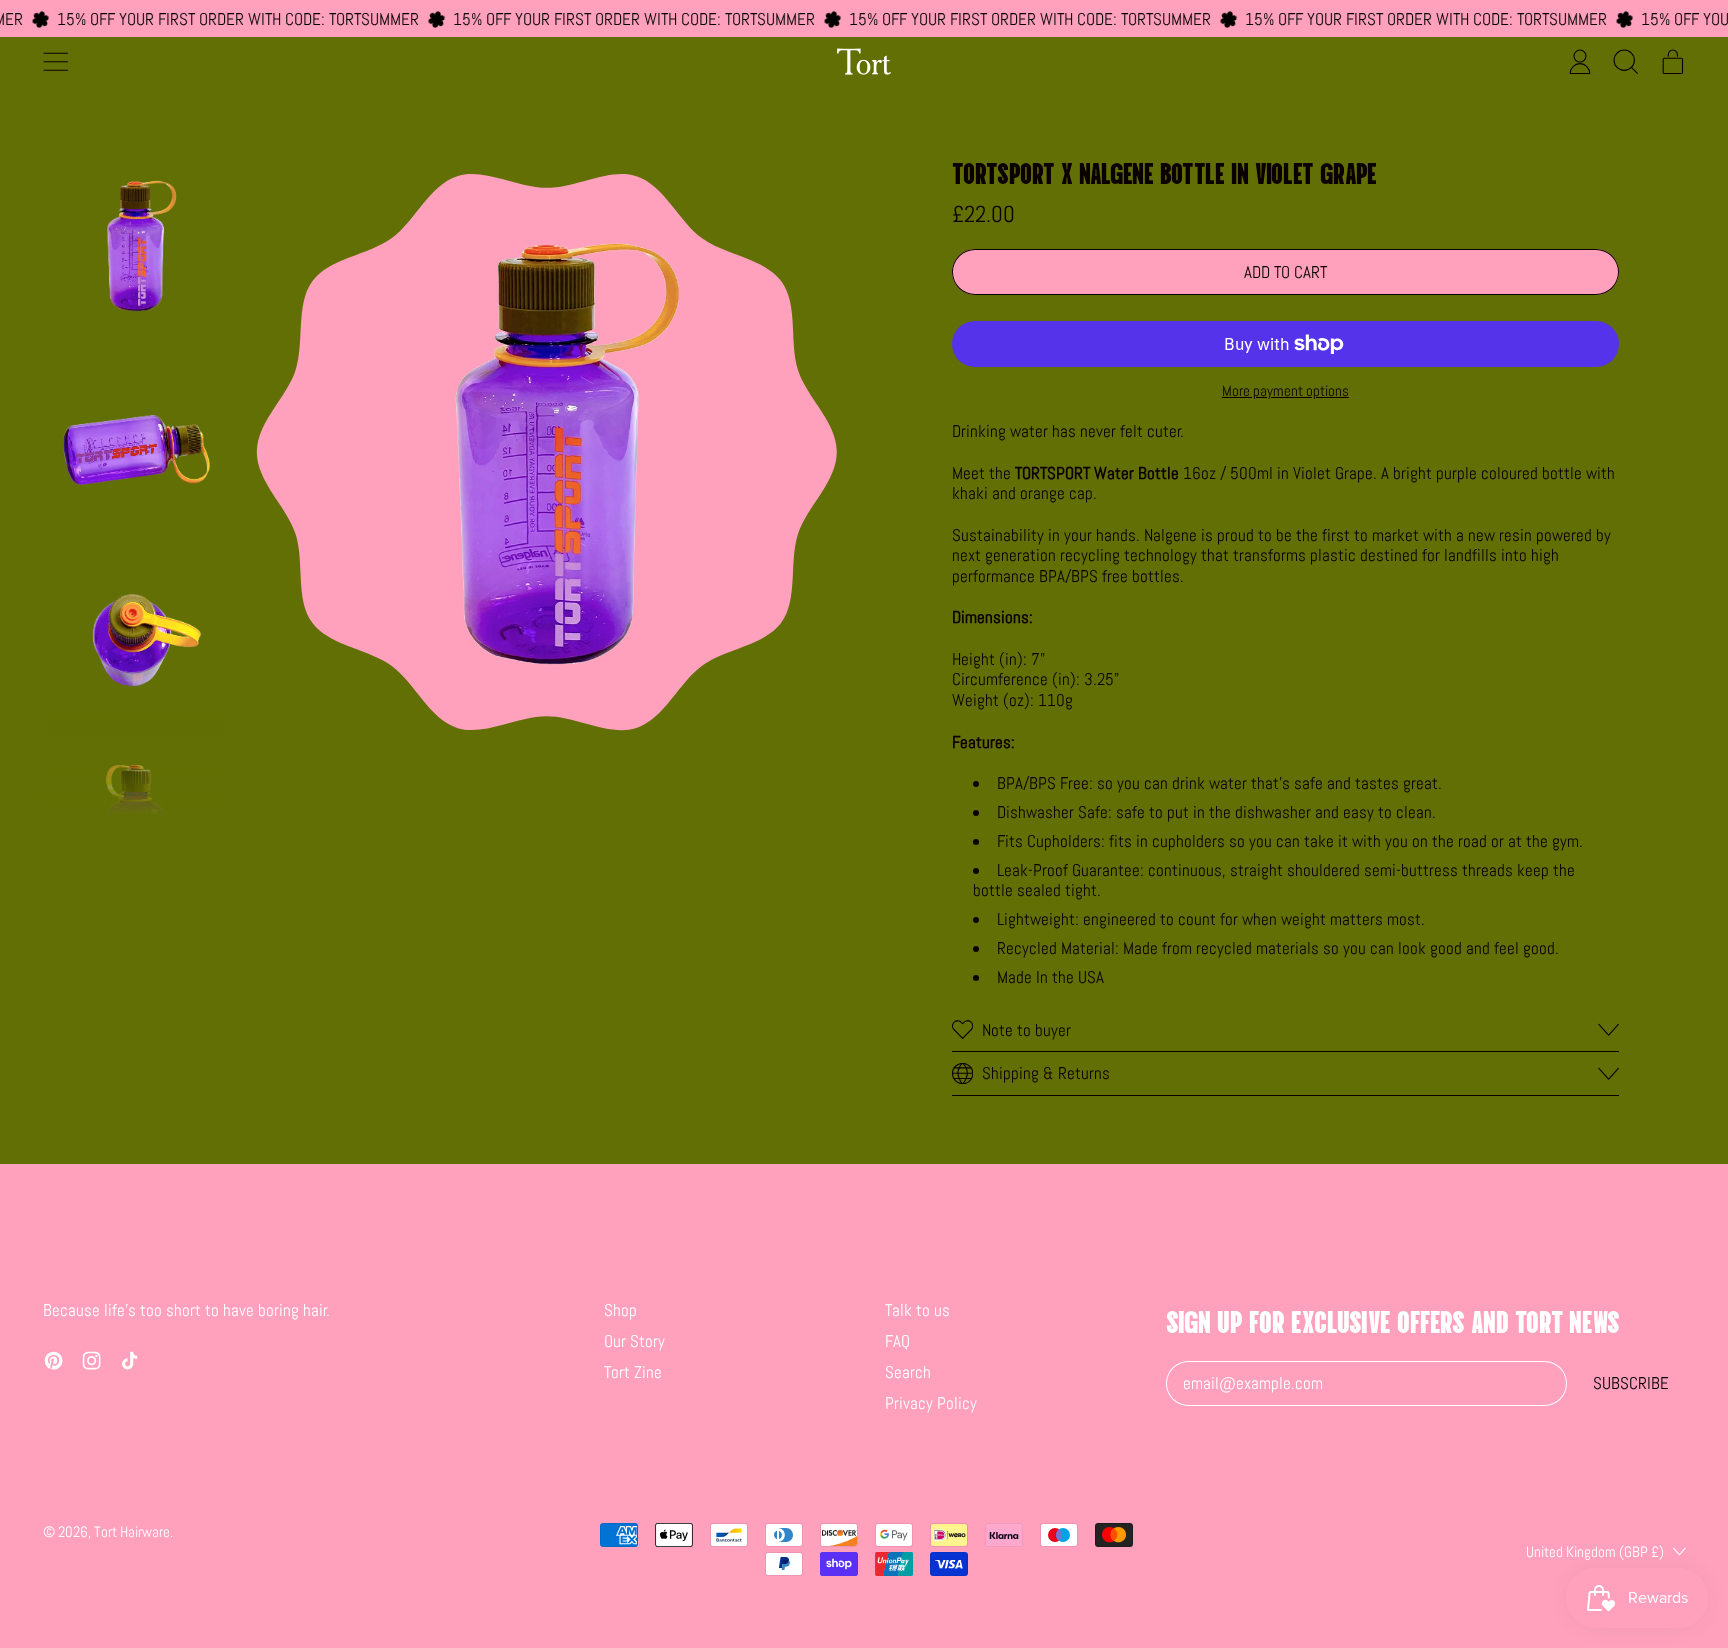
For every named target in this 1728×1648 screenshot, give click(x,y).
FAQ (897, 1341)
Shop (620, 1310)
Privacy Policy (931, 1403)
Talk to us (917, 1310)
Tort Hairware (132, 1531)
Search (908, 1372)
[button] (1626, 61)
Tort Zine (633, 1372)
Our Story (634, 1341)
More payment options (1285, 391)
